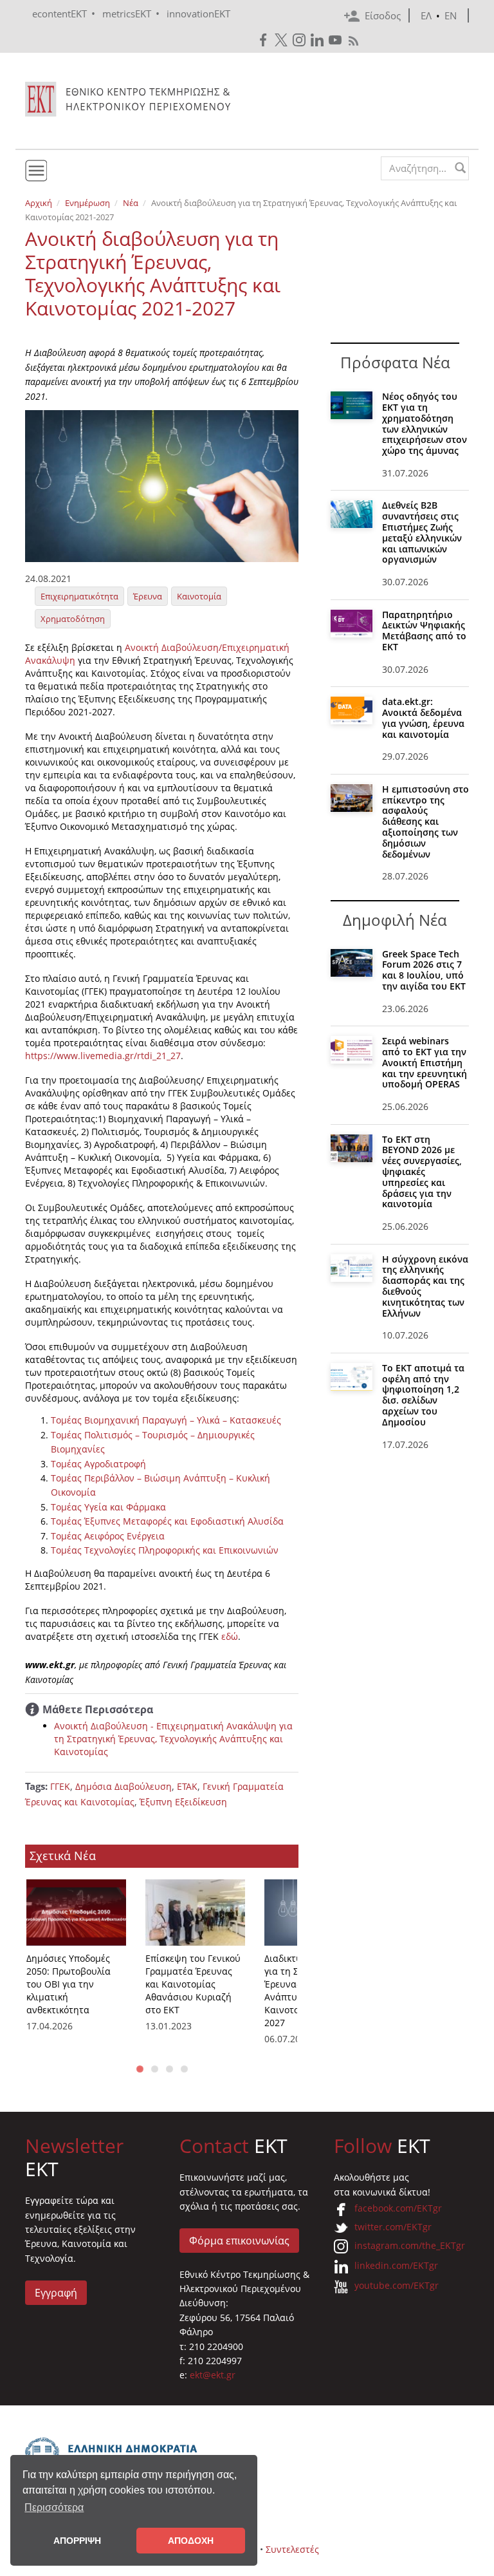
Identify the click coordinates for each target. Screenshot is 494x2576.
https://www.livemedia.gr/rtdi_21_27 (103, 1056)
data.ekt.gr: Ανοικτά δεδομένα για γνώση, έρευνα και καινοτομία (423, 718)
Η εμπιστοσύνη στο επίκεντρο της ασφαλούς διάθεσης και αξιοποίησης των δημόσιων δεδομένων (425, 822)
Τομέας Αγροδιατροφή (98, 1464)
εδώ (230, 1636)
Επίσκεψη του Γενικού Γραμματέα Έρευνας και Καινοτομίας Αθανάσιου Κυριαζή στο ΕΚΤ (193, 1984)
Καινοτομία (199, 596)
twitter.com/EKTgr (393, 2227)
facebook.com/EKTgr (398, 2208)
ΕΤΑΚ (187, 1786)
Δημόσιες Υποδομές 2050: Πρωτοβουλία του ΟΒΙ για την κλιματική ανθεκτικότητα (69, 1984)
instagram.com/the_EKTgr (410, 2245)
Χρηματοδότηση (73, 619)
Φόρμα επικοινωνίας (239, 2241)
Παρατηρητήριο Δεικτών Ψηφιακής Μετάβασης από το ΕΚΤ (424, 631)
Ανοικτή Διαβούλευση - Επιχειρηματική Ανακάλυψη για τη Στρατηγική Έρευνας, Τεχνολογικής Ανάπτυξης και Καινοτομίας (173, 1739)
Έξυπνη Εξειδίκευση (183, 1802)
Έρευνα (148, 596)
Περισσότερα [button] (54, 2507)
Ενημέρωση (87, 203)
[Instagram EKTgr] (300, 40)
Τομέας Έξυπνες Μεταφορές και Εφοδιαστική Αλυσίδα (167, 1521)
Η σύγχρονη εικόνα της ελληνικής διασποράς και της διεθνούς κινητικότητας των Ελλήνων (425, 1286)
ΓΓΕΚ (60, 1786)
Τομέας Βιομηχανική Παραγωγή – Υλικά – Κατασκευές (166, 1420)
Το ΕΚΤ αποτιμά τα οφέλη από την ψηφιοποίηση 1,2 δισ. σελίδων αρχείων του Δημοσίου (423, 1395)
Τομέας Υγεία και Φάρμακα (108, 1507)
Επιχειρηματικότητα (79, 596)
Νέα (131, 203)
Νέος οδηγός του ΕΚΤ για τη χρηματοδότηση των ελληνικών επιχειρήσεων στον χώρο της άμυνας (425, 423)
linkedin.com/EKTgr (396, 2265)
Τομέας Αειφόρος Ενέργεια (108, 1536)
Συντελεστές (292, 2549)
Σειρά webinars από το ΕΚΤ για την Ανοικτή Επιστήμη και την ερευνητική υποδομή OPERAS (425, 1062)
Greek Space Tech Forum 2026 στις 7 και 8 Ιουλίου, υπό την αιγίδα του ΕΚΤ (424, 970)
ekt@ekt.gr (213, 2375)
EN (451, 15)
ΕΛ (426, 15)
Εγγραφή (56, 2293)
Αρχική (39, 203)
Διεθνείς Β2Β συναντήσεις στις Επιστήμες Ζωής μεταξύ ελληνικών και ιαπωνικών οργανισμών (422, 532)
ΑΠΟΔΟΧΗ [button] (191, 2541)
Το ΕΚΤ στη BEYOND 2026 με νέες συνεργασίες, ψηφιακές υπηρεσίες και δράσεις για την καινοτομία (422, 1172)
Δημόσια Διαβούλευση (123, 1786)
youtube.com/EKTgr (397, 2285)
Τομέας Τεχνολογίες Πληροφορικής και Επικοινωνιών (165, 1550)
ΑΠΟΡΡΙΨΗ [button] (77, 2541)
